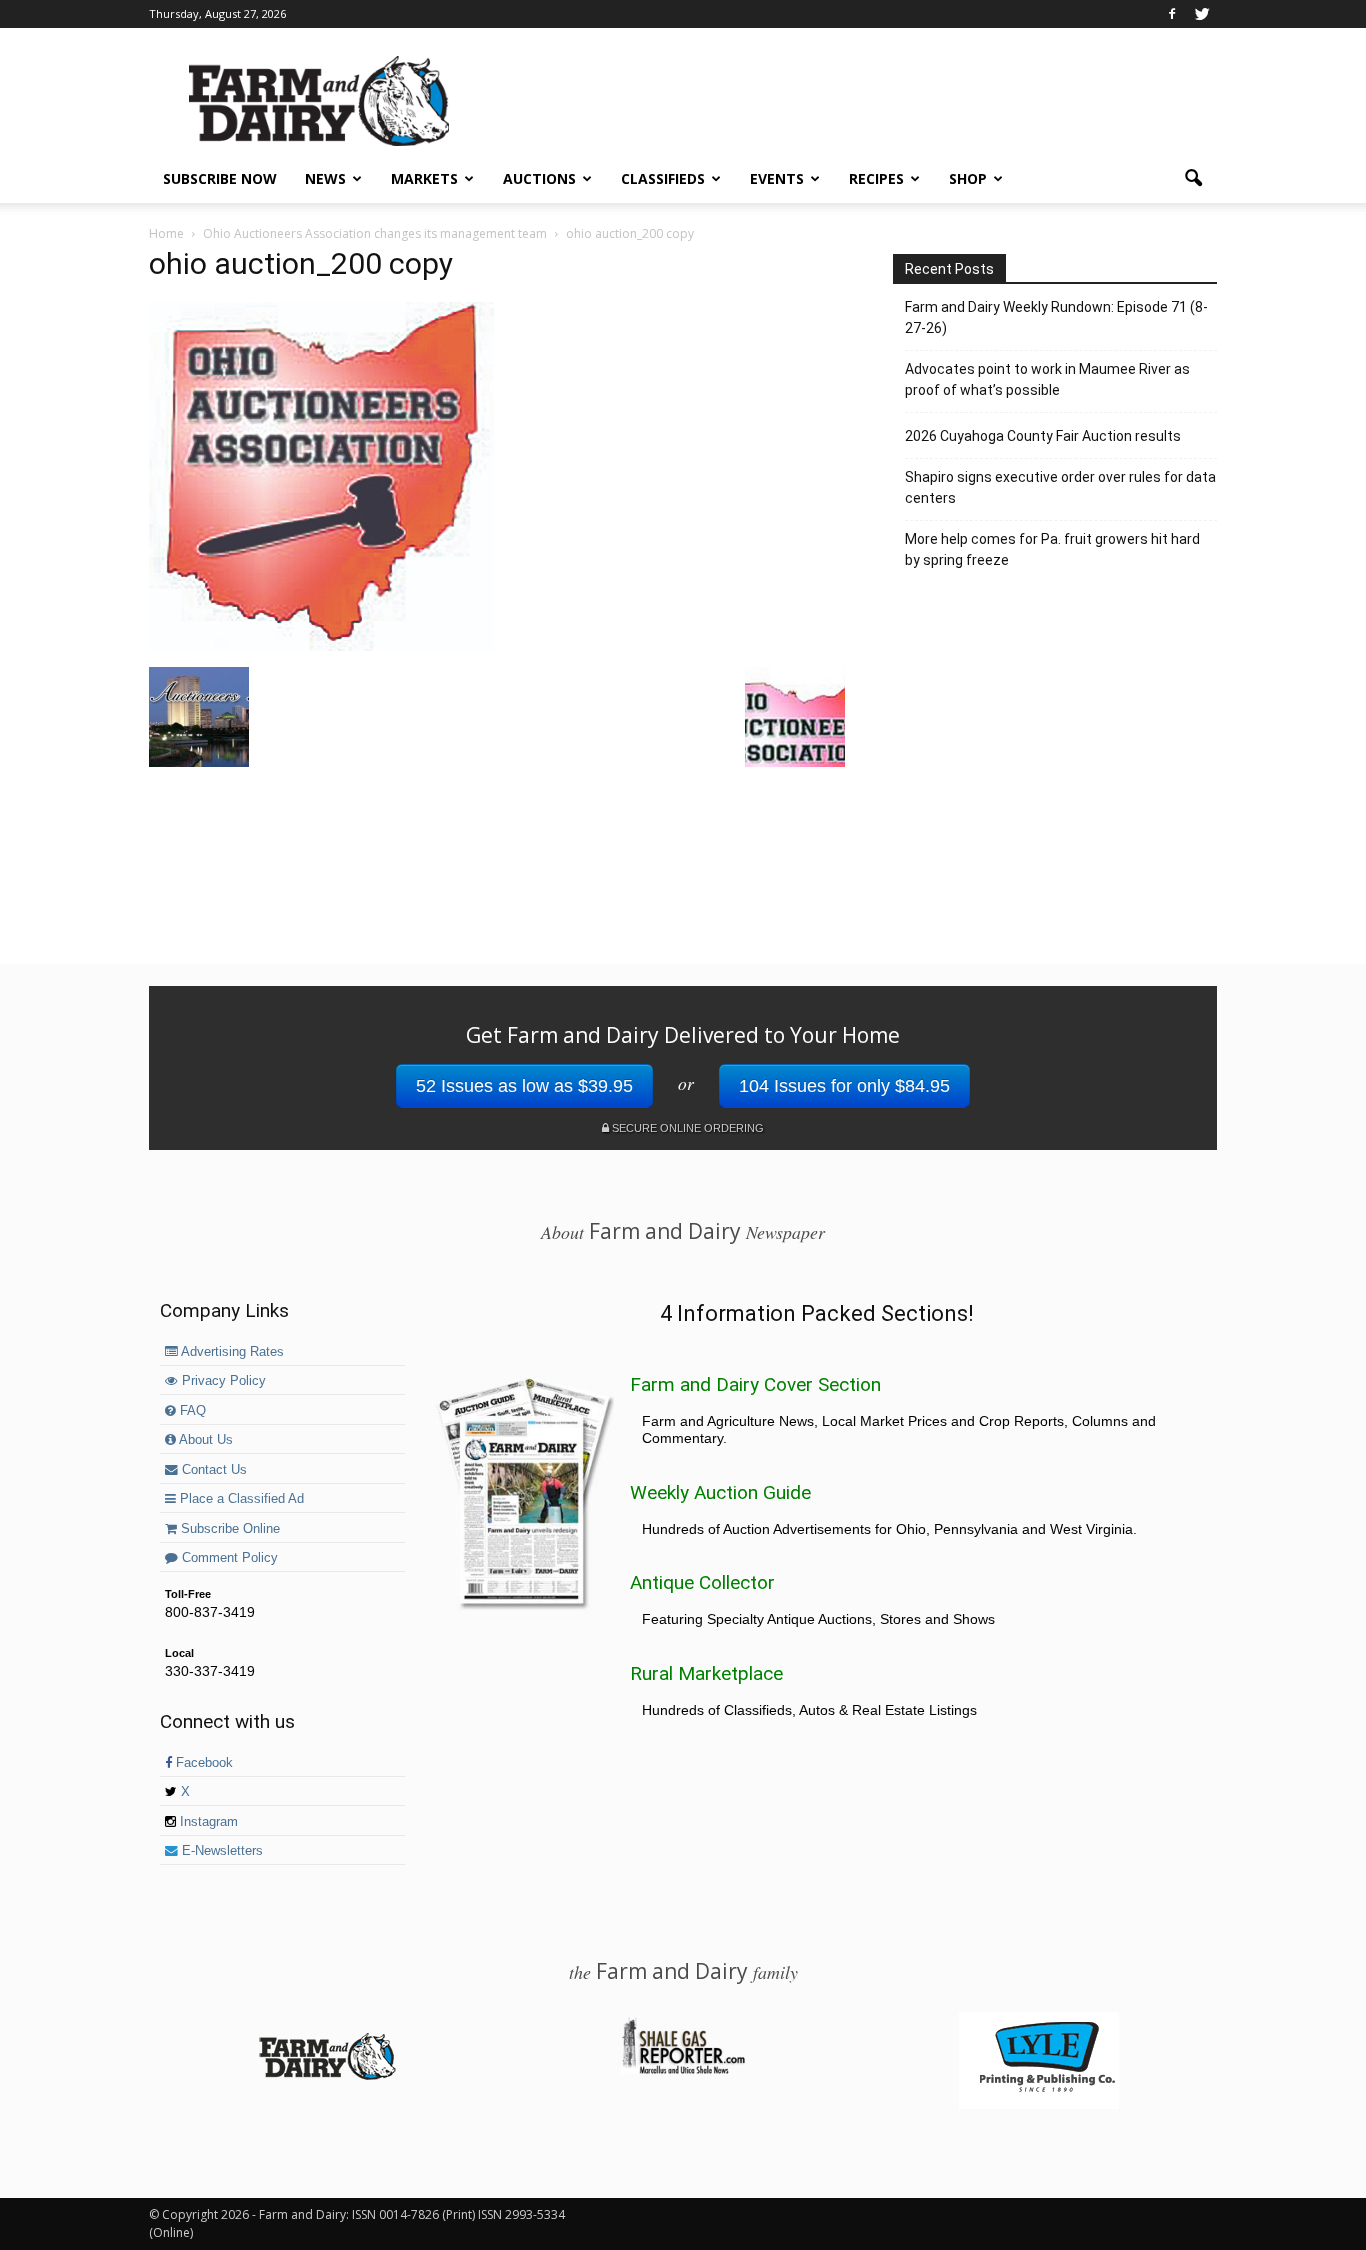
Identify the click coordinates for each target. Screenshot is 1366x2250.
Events (777, 178)
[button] (1193, 179)
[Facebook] (1172, 14)
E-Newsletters (220, 1851)
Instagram (207, 1822)
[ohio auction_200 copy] (321, 646)
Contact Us (212, 1470)
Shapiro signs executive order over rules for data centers (1060, 487)
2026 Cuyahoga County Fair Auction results (1043, 436)
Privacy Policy (222, 1381)
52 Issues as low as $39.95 (524, 1086)
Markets (424, 178)
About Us (204, 1440)
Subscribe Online (228, 1529)
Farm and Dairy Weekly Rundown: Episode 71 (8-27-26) (1056, 317)
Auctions (539, 178)
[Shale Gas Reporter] (683, 2071)
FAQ (191, 1411)
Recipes (876, 178)
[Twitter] (1202, 14)
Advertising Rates (231, 1352)
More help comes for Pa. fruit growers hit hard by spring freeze (1052, 549)
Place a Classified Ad (240, 1499)
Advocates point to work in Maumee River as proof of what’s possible (1047, 379)
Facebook (202, 1763)
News (325, 178)
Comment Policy (228, 1558)
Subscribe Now (220, 178)
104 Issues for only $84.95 (844, 1086)
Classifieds (663, 178)
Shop (968, 178)
